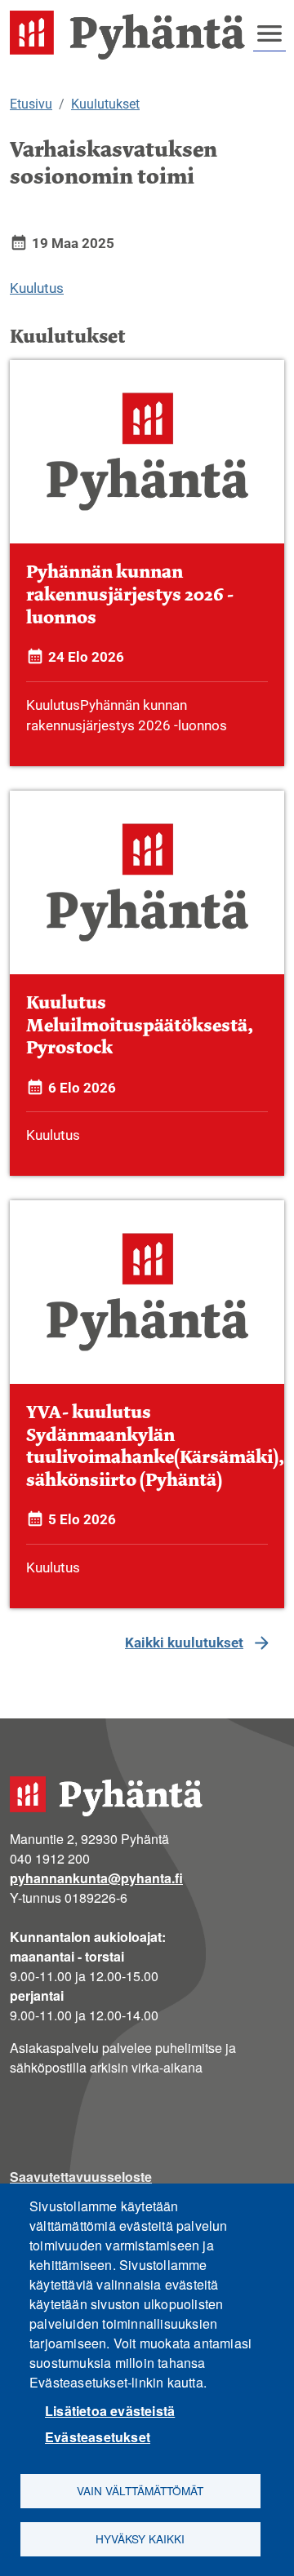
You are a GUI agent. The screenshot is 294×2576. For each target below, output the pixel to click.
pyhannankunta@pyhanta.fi (96, 1878)
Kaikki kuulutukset (184, 1643)
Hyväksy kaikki (140, 2538)
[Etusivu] (134, 35)
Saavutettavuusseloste (81, 2177)
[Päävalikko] (269, 33)
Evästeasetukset (98, 2437)
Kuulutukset (105, 104)
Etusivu (31, 104)
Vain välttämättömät (140, 2490)
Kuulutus (37, 288)
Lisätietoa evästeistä (110, 2411)
